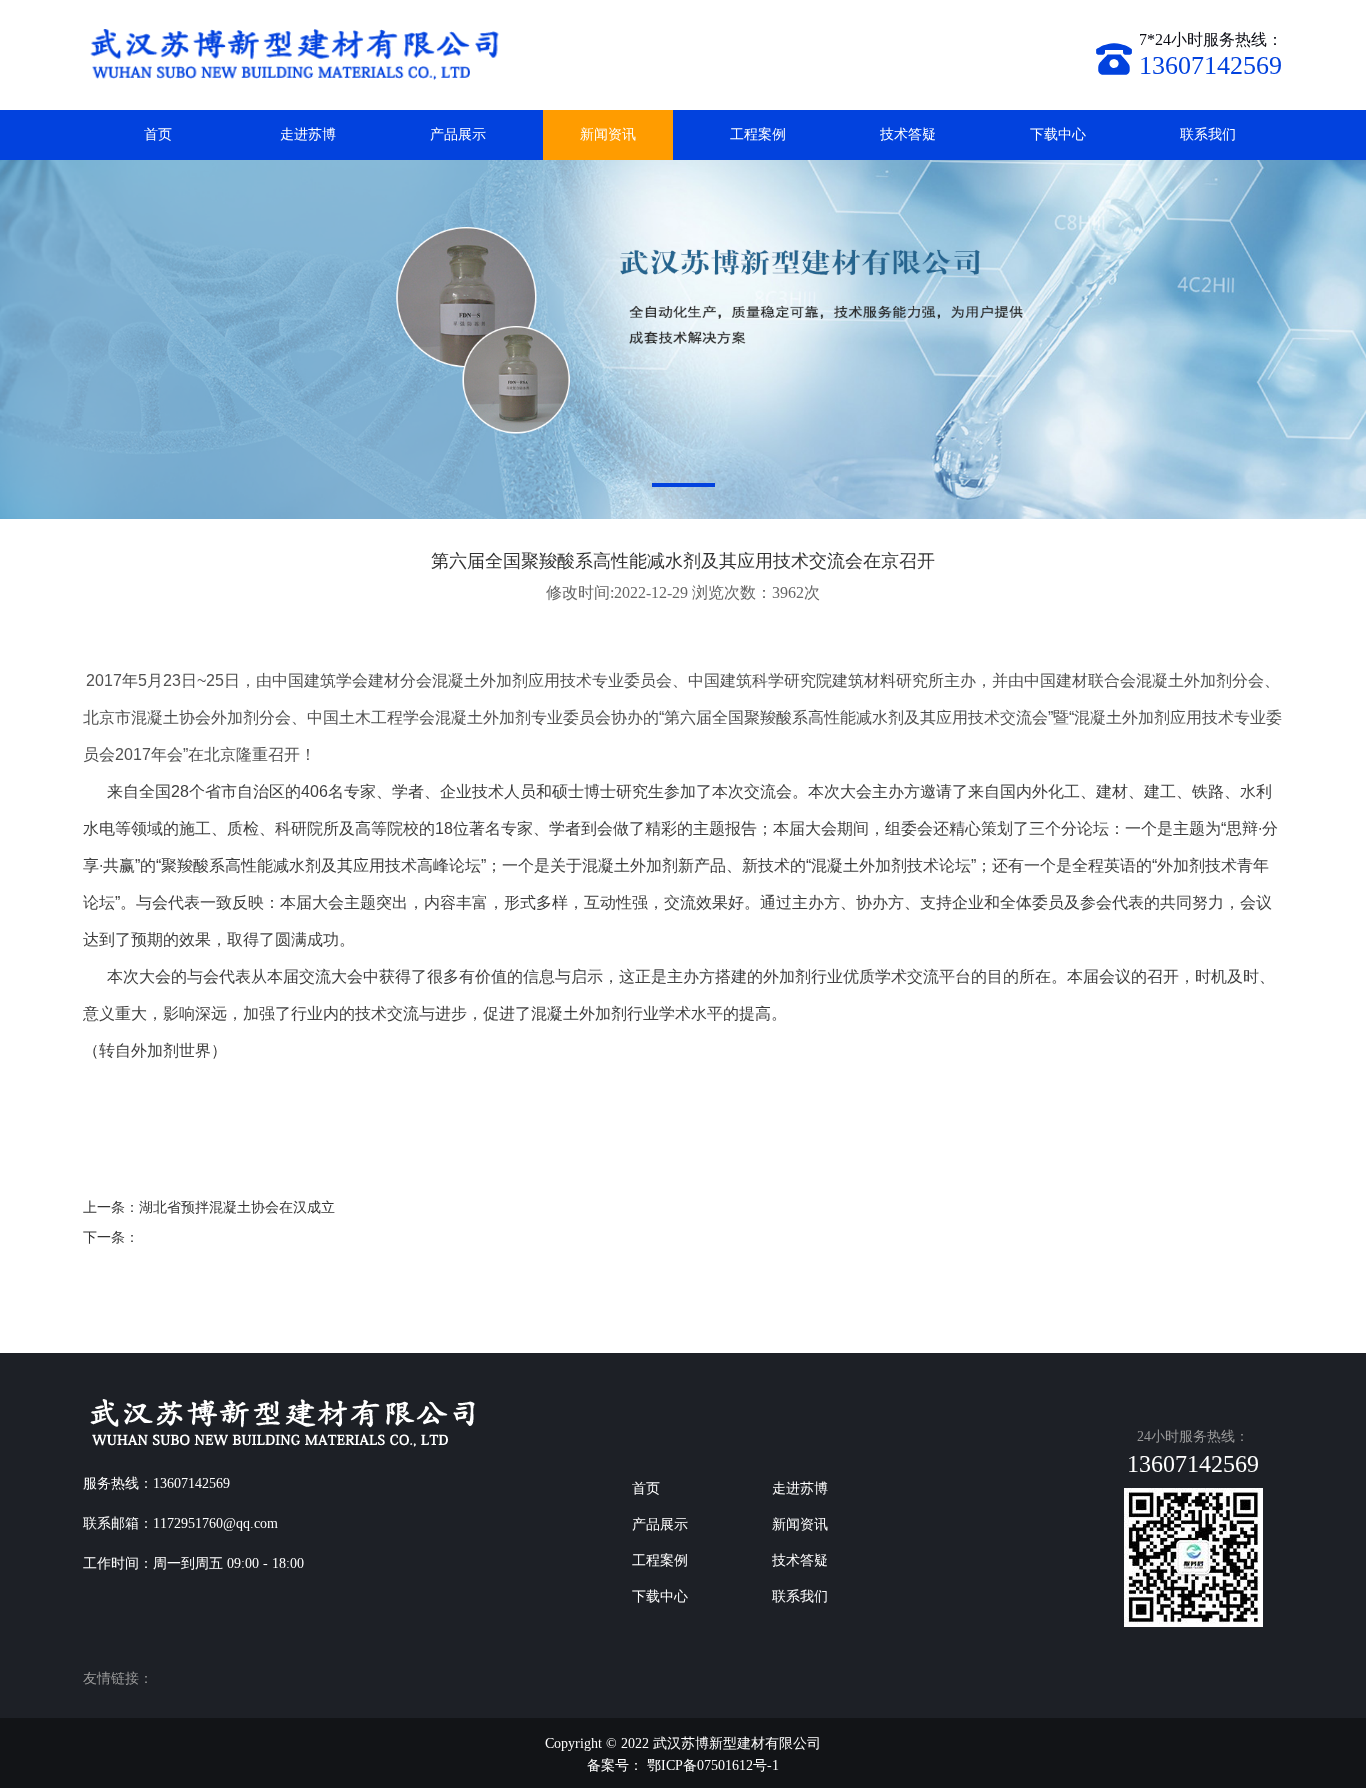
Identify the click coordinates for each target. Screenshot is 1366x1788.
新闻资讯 (608, 134)
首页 (158, 134)
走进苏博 (308, 134)
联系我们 (1208, 134)
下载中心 (1058, 134)
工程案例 (758, 134)
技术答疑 (908, 134)
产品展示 (458, 134)
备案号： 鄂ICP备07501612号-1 (683, 1765)
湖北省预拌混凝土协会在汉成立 (237, 1207)
